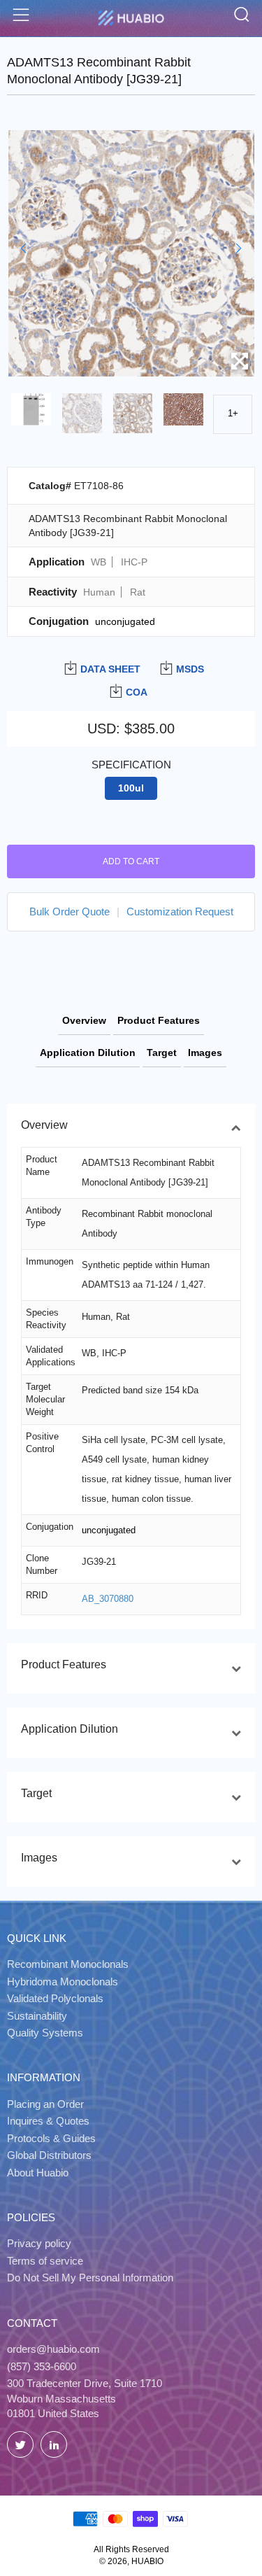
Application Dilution (88, 1053)
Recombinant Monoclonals (68, 1964)
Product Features (159, 1020)
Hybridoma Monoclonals (63, 1982)
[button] (23, 248)
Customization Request (180, 912)
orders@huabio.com (53, 2349)
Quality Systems (45, 2033)
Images (205, 1053)
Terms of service (45, 2261)
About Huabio (38, 2173)
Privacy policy (39, 2243)
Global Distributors (49, 2155)
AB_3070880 (108, 1599)
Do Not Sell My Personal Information (90, 2278)
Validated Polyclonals (55, 1998)
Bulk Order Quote (70, 912)
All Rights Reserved (131, 2549)
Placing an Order (45, 2104)
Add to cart (131, 861)
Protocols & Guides (51, 2138)
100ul (131, 788)
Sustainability (37, 2016)
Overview (84, 1020)
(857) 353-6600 (42, 2366)
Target (162, 1053)
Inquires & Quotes (48, 2121)
